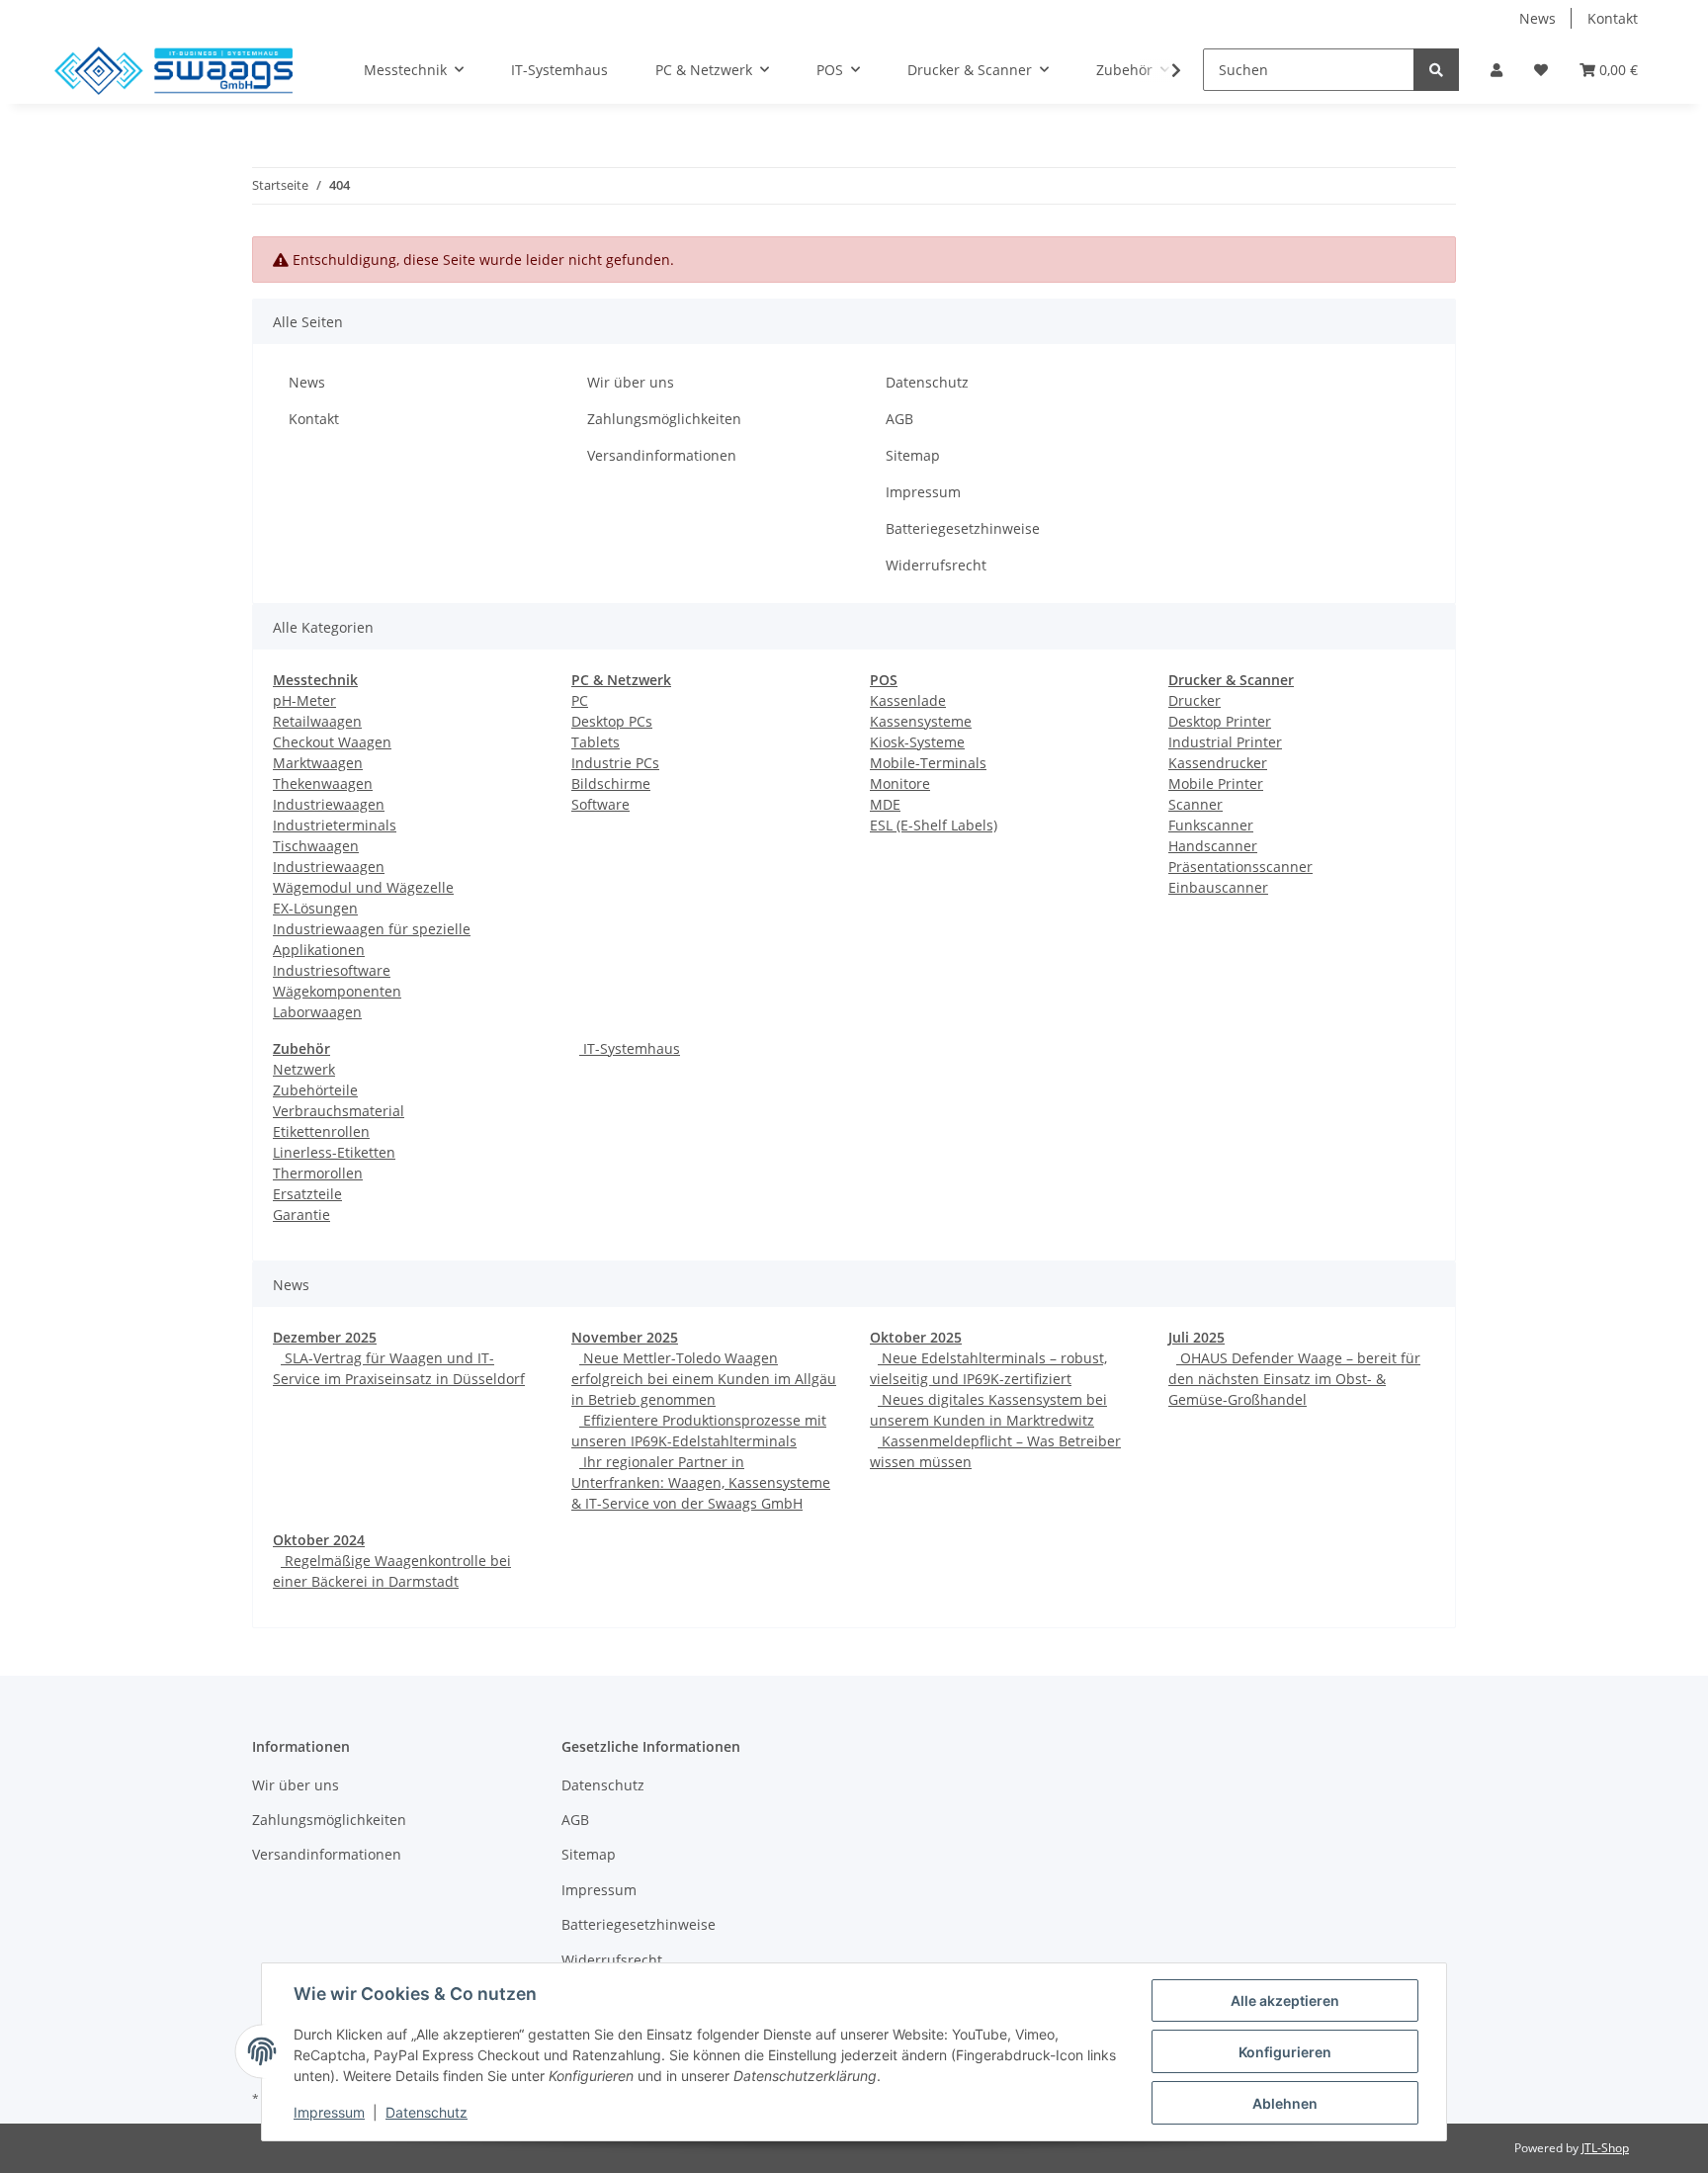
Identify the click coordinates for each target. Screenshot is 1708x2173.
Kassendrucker (1218, 763)
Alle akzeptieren (1285, 2000)
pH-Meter (304, 700)
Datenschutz (927, 382)
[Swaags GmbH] (173, 70)
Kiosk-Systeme (917, 742)
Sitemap (913, 455)
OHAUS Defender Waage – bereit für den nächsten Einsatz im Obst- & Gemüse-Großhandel (1294, 1379)
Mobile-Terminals (928, 763)
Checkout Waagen (332, 742)
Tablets (596, 742)
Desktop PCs (612, 721)
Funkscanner (1211, 825)
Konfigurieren (1285, 2052)
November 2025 (625, 1337)
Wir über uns (631, 382)
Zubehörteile (315, 1090)
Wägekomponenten (337, 991)
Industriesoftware (332, 970)
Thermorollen (318, 1173)
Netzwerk (304, 1069)
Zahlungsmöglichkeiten (664, 419)
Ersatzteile (307, 1194)
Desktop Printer (1220, 721)
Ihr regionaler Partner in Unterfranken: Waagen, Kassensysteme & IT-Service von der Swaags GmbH (701, 1482)
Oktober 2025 (916, 1337)
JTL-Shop (1605, 2148)
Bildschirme (611, 783)
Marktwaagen (318, 763)
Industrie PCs (615, 763)
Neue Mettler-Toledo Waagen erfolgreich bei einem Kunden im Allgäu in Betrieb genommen (704, 1379)
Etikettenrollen (321, 1131)
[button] (1496, 70)
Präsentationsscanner (1240, 867)
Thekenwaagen (323, 783)
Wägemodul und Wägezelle (363, 887)
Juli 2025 (1196, 1337)
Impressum (923, 492)
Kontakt (1613, 18)
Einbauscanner (1218, 887)
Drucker (1195, 700)
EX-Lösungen (315, 908)
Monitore (900, 783)
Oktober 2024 (319, 1540)
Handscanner (1213, 846)
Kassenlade (908, 700)
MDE (885, 804)
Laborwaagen (317, 1012)
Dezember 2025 (325, 1337)
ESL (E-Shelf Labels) (934, 825)
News (1537, 18)
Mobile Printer (1216, 783)
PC (580, 700)
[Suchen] (1436, 70)
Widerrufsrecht (936, 565)
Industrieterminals (335, 825)
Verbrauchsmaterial (339, 1111)
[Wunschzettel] (1541, 70)
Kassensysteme (921, 721)
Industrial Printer (1225, 742)
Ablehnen (1285, 2103)
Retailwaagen (317, 721)
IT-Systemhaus (630, 1048)
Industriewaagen (329, 804)
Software (600, 804)
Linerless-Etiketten (334, 1152)
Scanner (1196, 804)
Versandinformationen (662, 455)
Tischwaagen (316, 846)
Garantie (301, 1215)
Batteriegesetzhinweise (963, 528)
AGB (899, 419)
